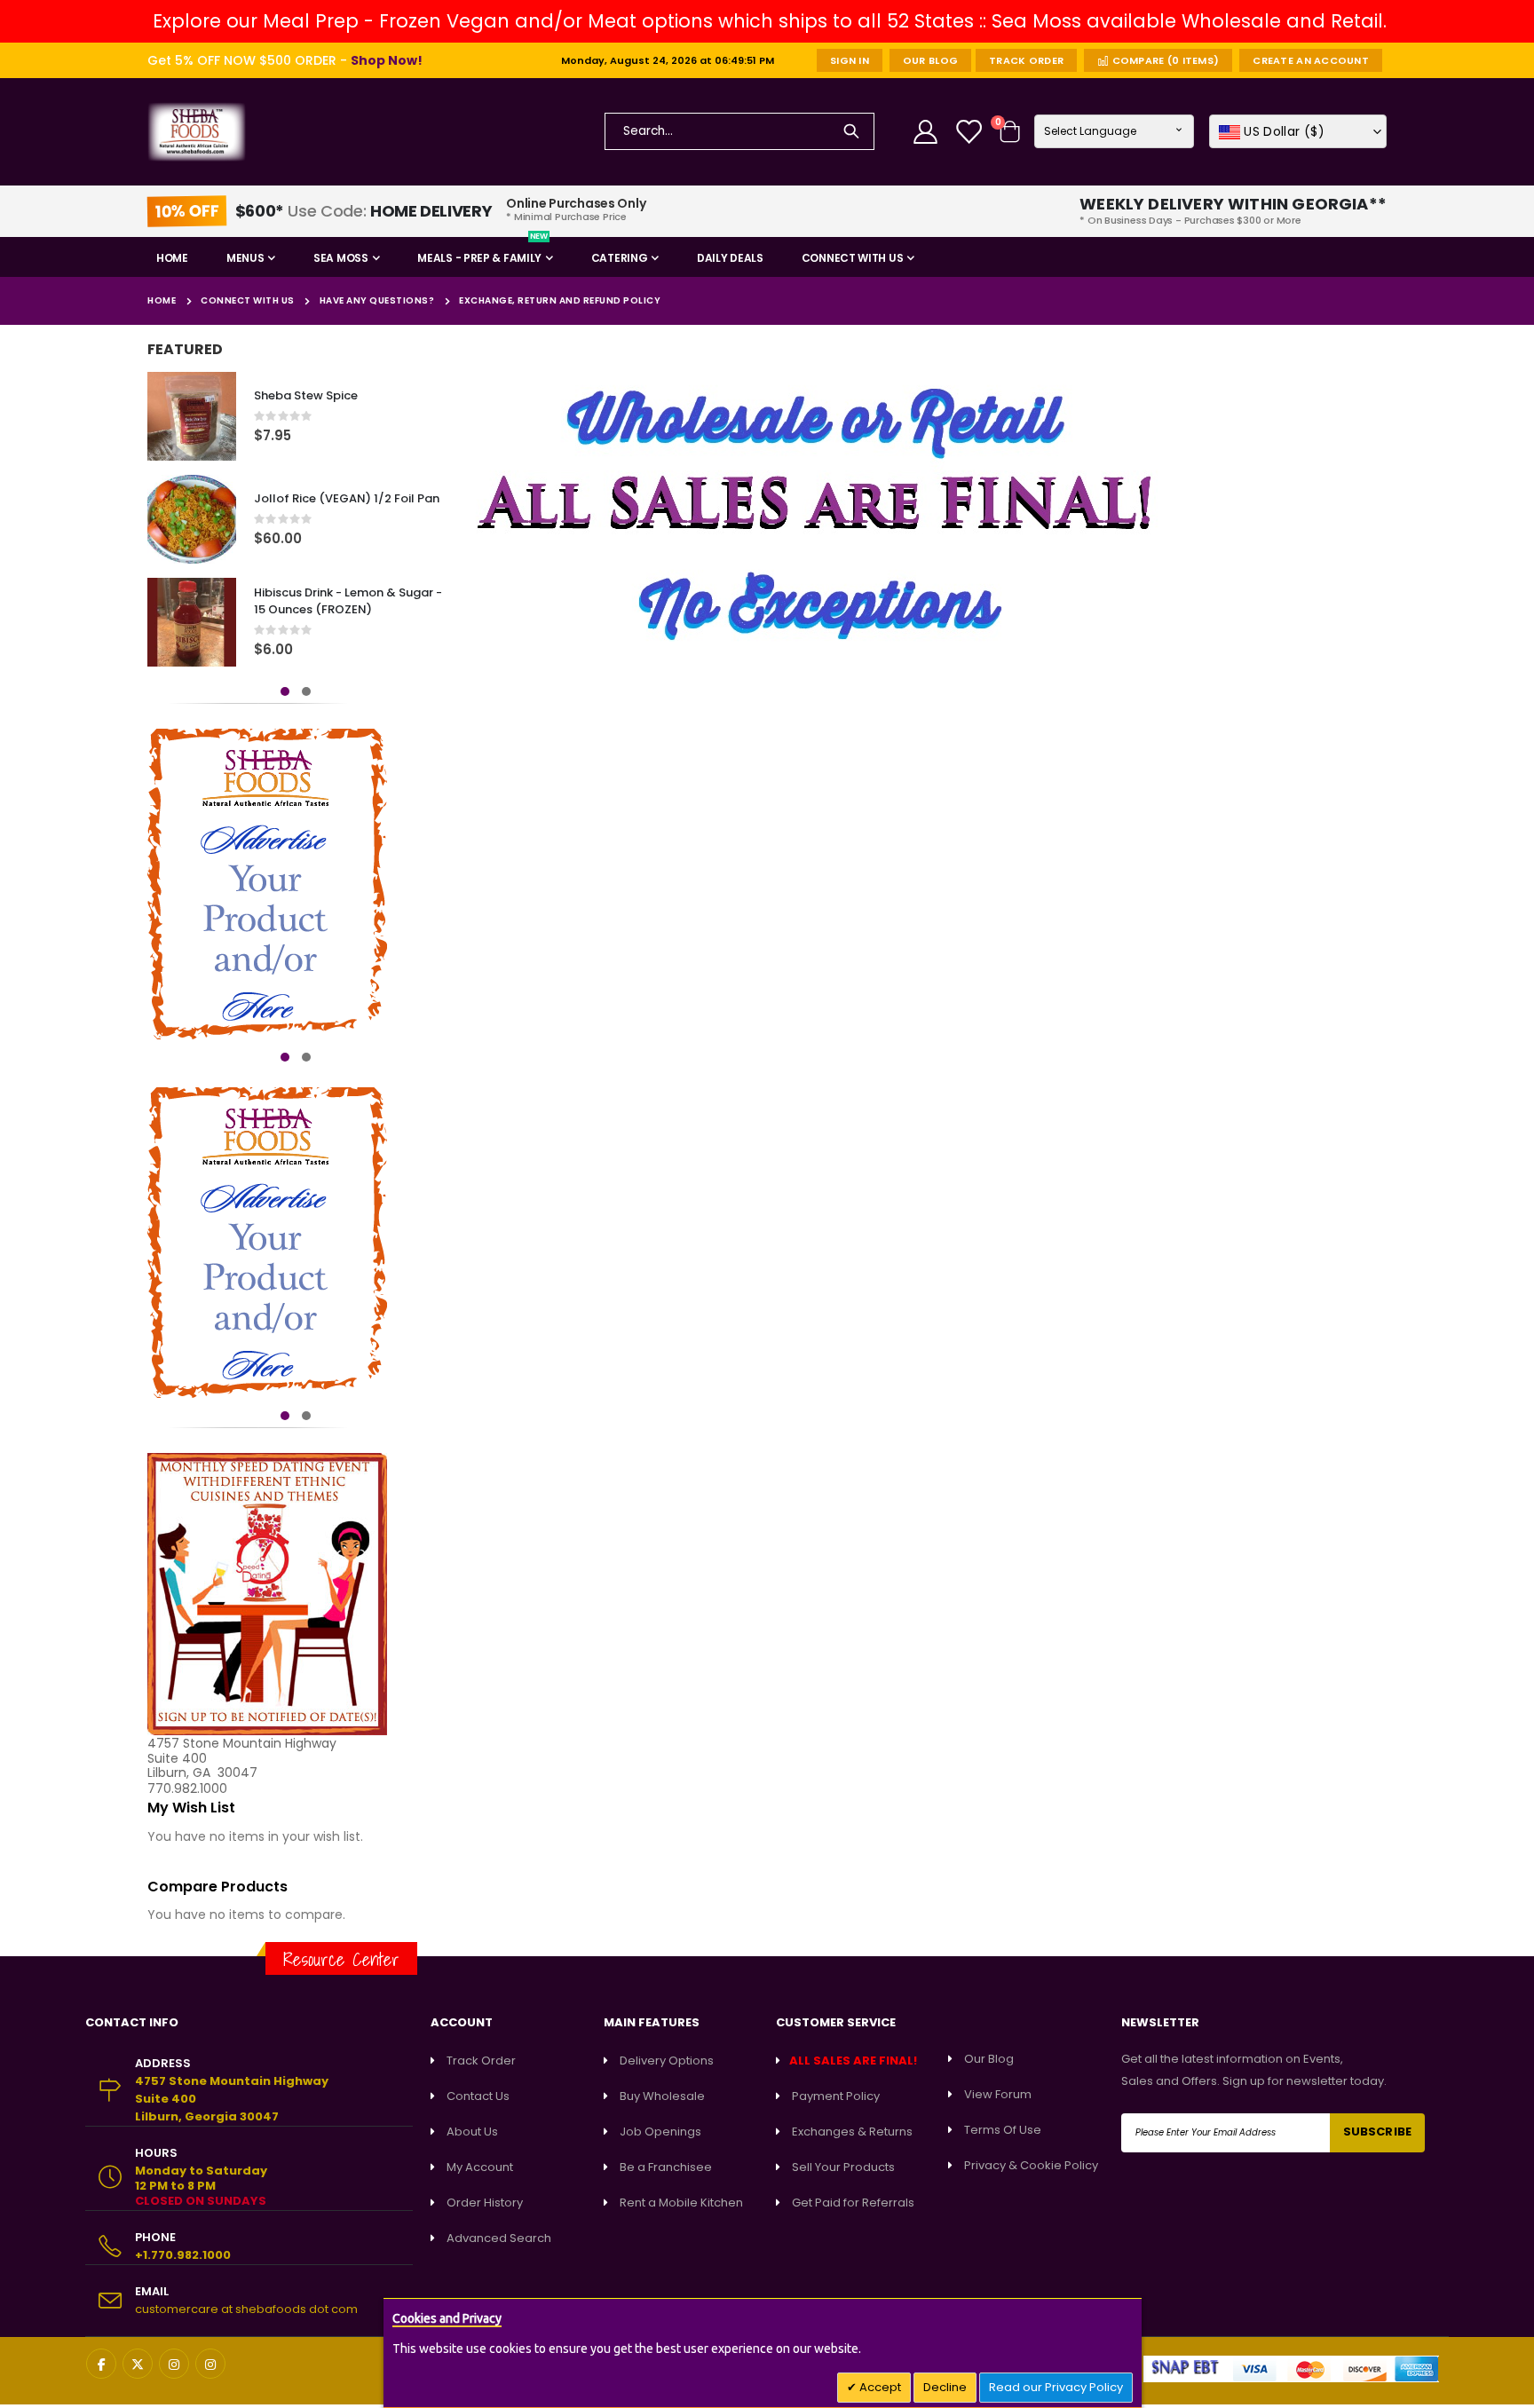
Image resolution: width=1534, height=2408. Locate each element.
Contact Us (478, 2096)
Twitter (138, 2364)
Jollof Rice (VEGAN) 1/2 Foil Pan (347, 499)
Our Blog (930, 60)
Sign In (850, 60)
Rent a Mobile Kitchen (681, 2203)
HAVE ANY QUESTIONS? (377, 301)
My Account (480, 2167)
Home (162, 300)
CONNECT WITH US (248, 301)
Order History (485, 2203)
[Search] (851, 131)
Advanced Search (499, 2238)
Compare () (1164, 60)
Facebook (101, 2364)
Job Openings (660, 2132)
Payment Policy (836, 2096)
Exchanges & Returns (852, 2132)
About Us (472, 2132)
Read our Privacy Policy (1056, 2387)
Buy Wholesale (662, 2096)
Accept (879, 2387)
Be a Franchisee (666, 2167)
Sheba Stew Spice (306, 396)
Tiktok (210, 2364)
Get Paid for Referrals (853, 2203)
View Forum (998, 2094)
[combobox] (739, 131)
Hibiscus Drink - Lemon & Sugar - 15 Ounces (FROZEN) (348, 601)
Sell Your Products (843, 2167)
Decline (945, 2387)
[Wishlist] (970, 132)
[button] (1298, 131)
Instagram (174, 2364)
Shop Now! (387, 60)
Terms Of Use (1003, 2130)
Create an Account (1311, 60)
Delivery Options (667, 2061)
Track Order (1026, 60)
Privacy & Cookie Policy (1031, 2165)
